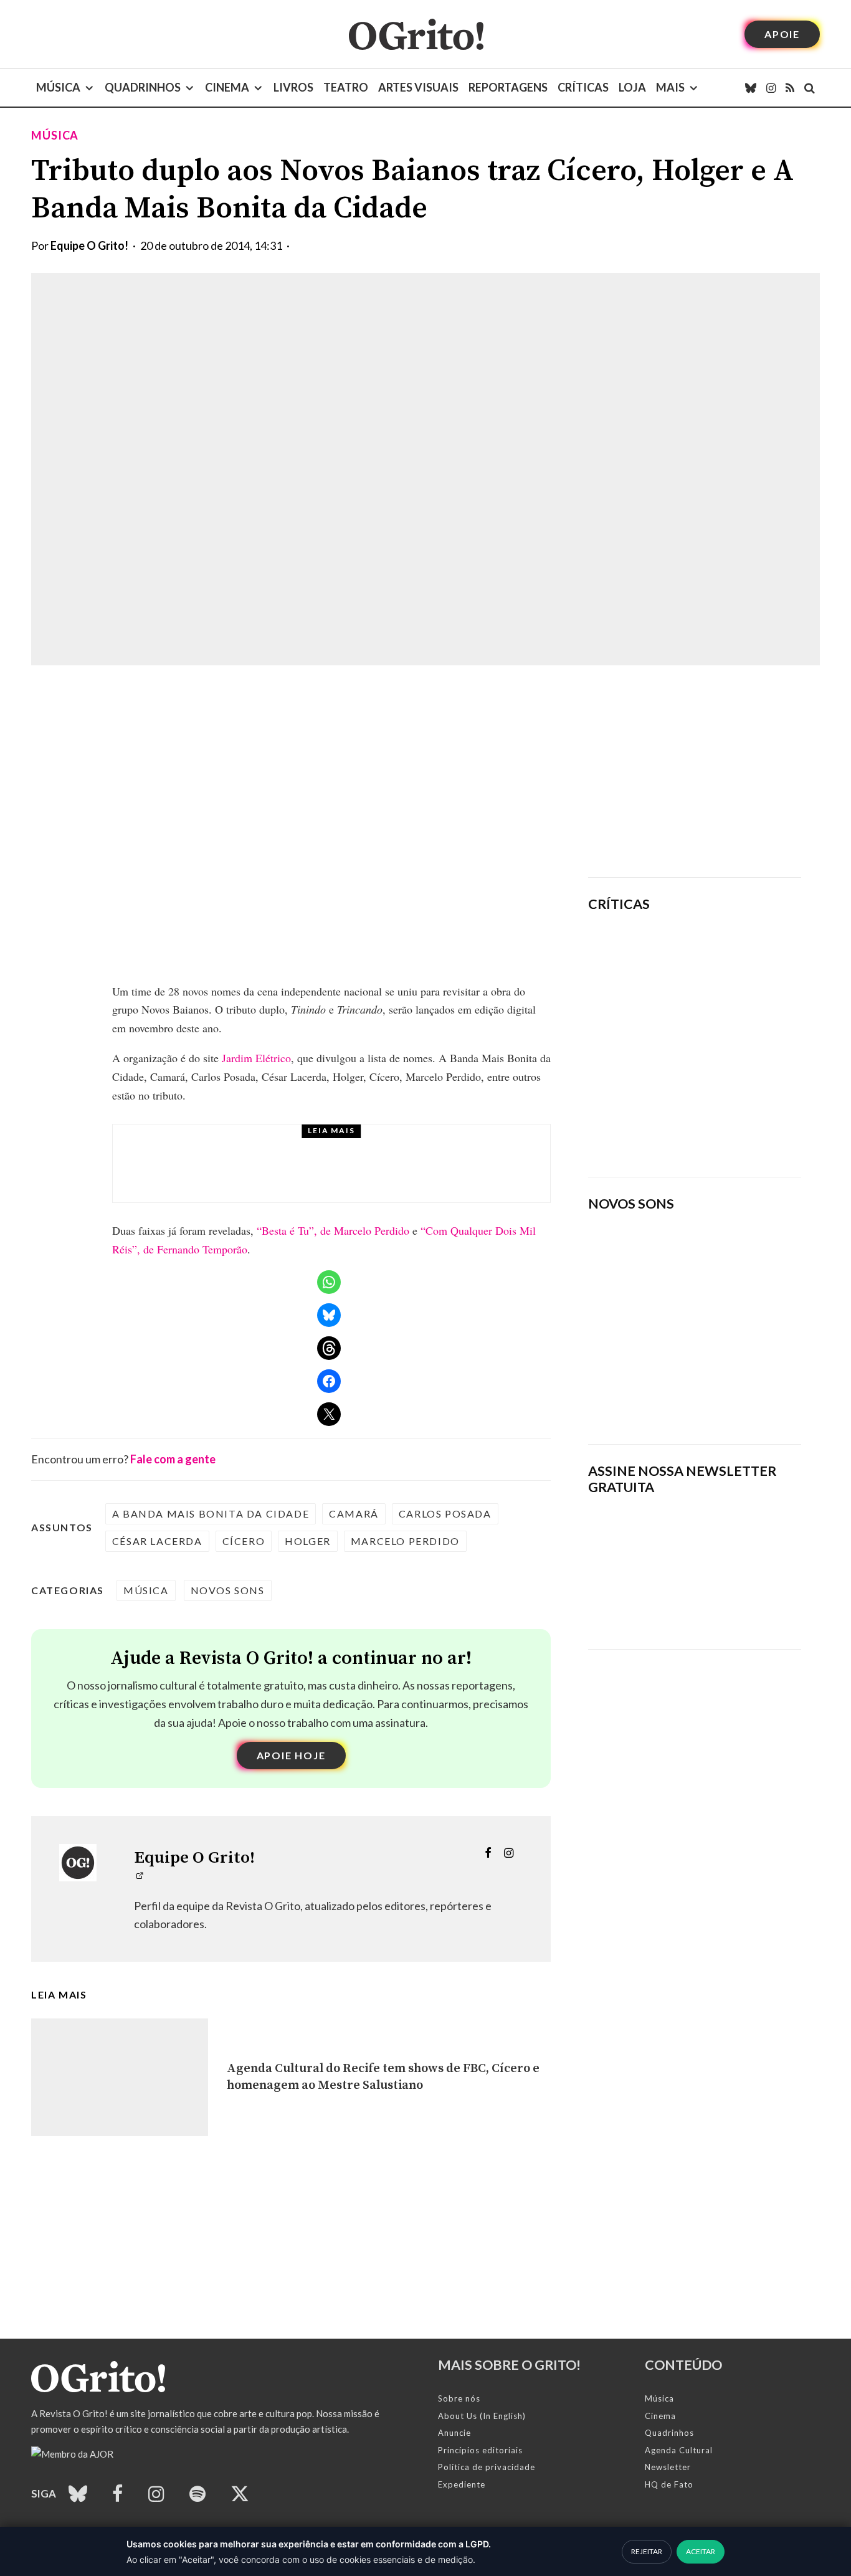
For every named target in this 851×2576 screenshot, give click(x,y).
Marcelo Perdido (405, 1541)
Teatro (346, 87)
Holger (308, 1541)
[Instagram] (771, 88)
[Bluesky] (751, 88)
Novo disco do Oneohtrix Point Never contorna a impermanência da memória (734, 1124)
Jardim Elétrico (256, 1058)
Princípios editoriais (480, 2450)
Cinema (227, 87)
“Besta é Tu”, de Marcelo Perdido (333, 1230)
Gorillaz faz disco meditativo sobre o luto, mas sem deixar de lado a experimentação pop (729, 1038)
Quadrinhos (143, 87)
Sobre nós (459, 2398)
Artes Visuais (418, 87)
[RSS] (790, 88)
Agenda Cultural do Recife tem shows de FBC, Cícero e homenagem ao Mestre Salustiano (383, 2077)
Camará (354, 1514)
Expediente (462, 2484)
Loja (632, 87)
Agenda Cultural (679, 2450)
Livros (293, 87)
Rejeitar (647, 2551)
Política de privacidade (487, 2467)
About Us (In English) (482, 2416)
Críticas (583, 87)
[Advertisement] (695, 771)
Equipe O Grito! (89, 245)
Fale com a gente (173, 1459)
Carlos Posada (445, 1514)
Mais (670, 87)
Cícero (244, 1541)
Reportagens (508, 87)
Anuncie (454, 2433)
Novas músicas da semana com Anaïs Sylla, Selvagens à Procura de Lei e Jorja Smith (678, 1394)
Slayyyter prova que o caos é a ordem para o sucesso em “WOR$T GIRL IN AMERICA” (731, 958)
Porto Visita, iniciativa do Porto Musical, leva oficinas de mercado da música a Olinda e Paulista (360, 1175)
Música (58, 87)
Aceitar (701, 2551)
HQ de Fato (669, 2484)
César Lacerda (157, 1541)
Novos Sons (228, 1590)
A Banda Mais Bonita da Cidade (211, 1514)
